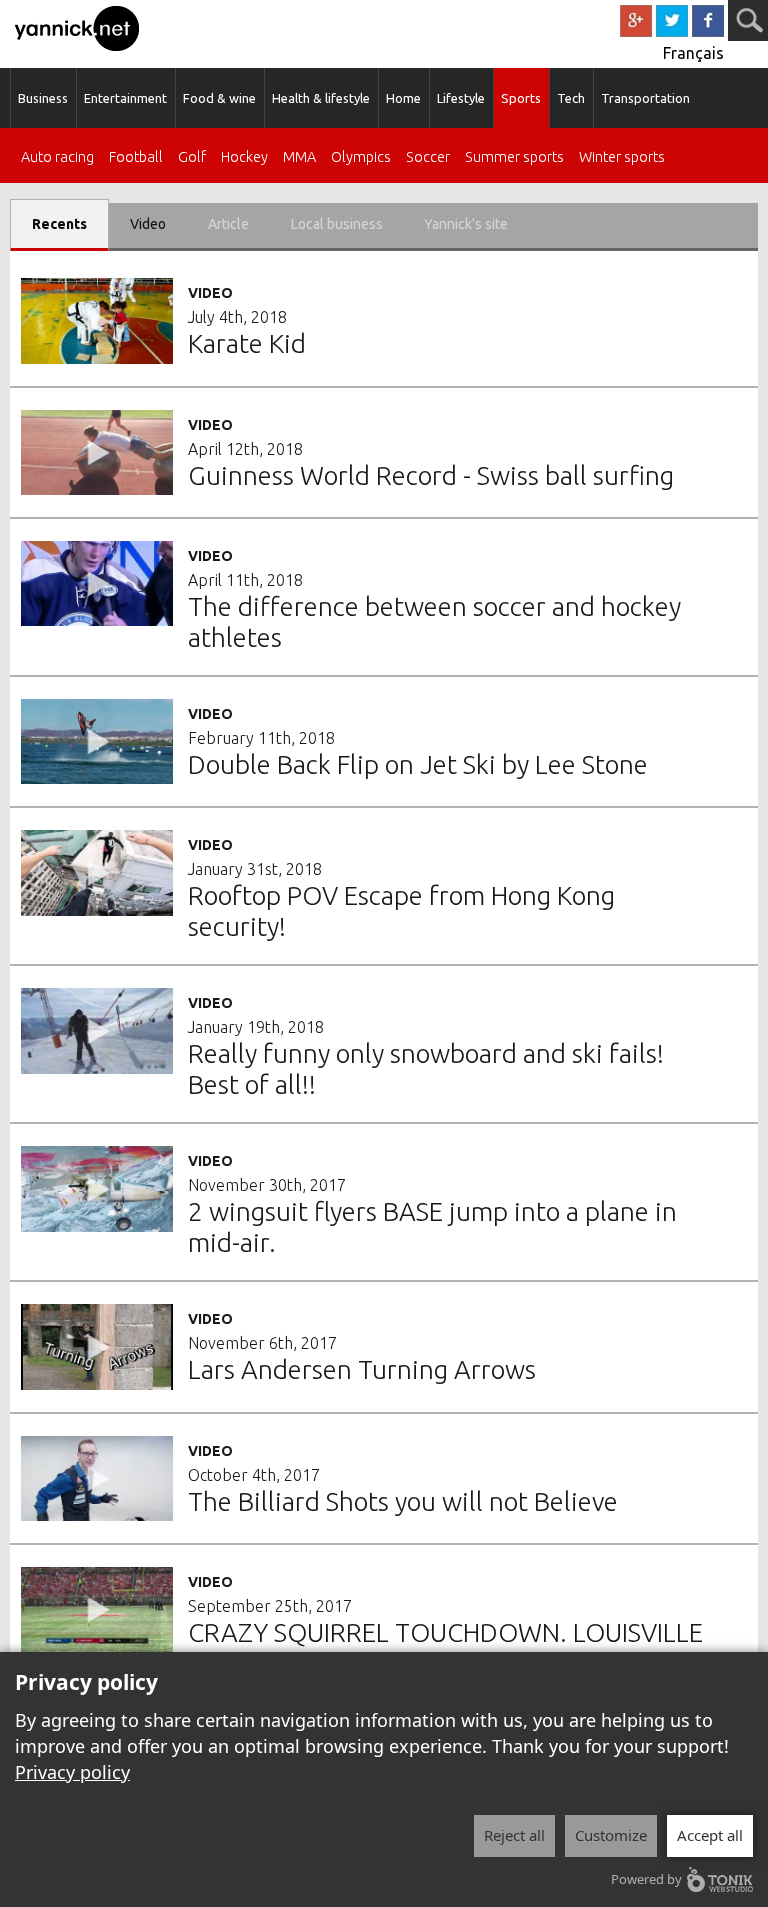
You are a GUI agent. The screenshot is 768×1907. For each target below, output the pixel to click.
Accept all (710, 1835)
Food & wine (219, 98)
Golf (192, 157)
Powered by (646, 1879)
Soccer (428, 157)
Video (148, 224)
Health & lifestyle (321, 98)
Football (136, 157)
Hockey (244, 157)
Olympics (361, 157)
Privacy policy (72, 1772)
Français (693, 53)
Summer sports (514, 157)
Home (403, 98)
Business (43, 98)
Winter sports (622, 157)
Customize (611, 1835)
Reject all (514, 1835)
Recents (59, 224)
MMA (299, 157)
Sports (521, 98)
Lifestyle (461, 98)
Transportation (645, 98)
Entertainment (125, 98)
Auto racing (57, 157)
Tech (571, 98)
